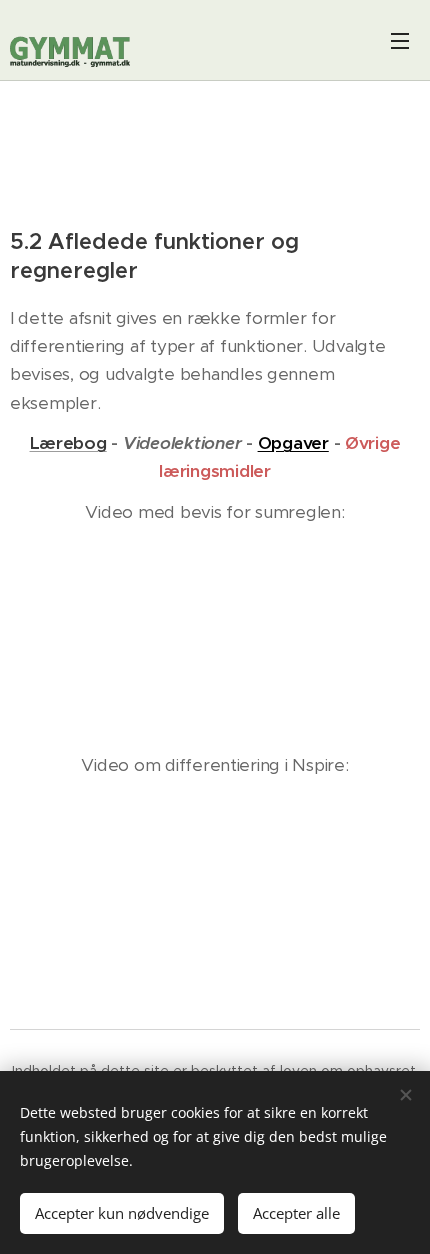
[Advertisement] (215, 159)
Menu (400, 40)
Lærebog (68, 443)
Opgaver (293, 443)
